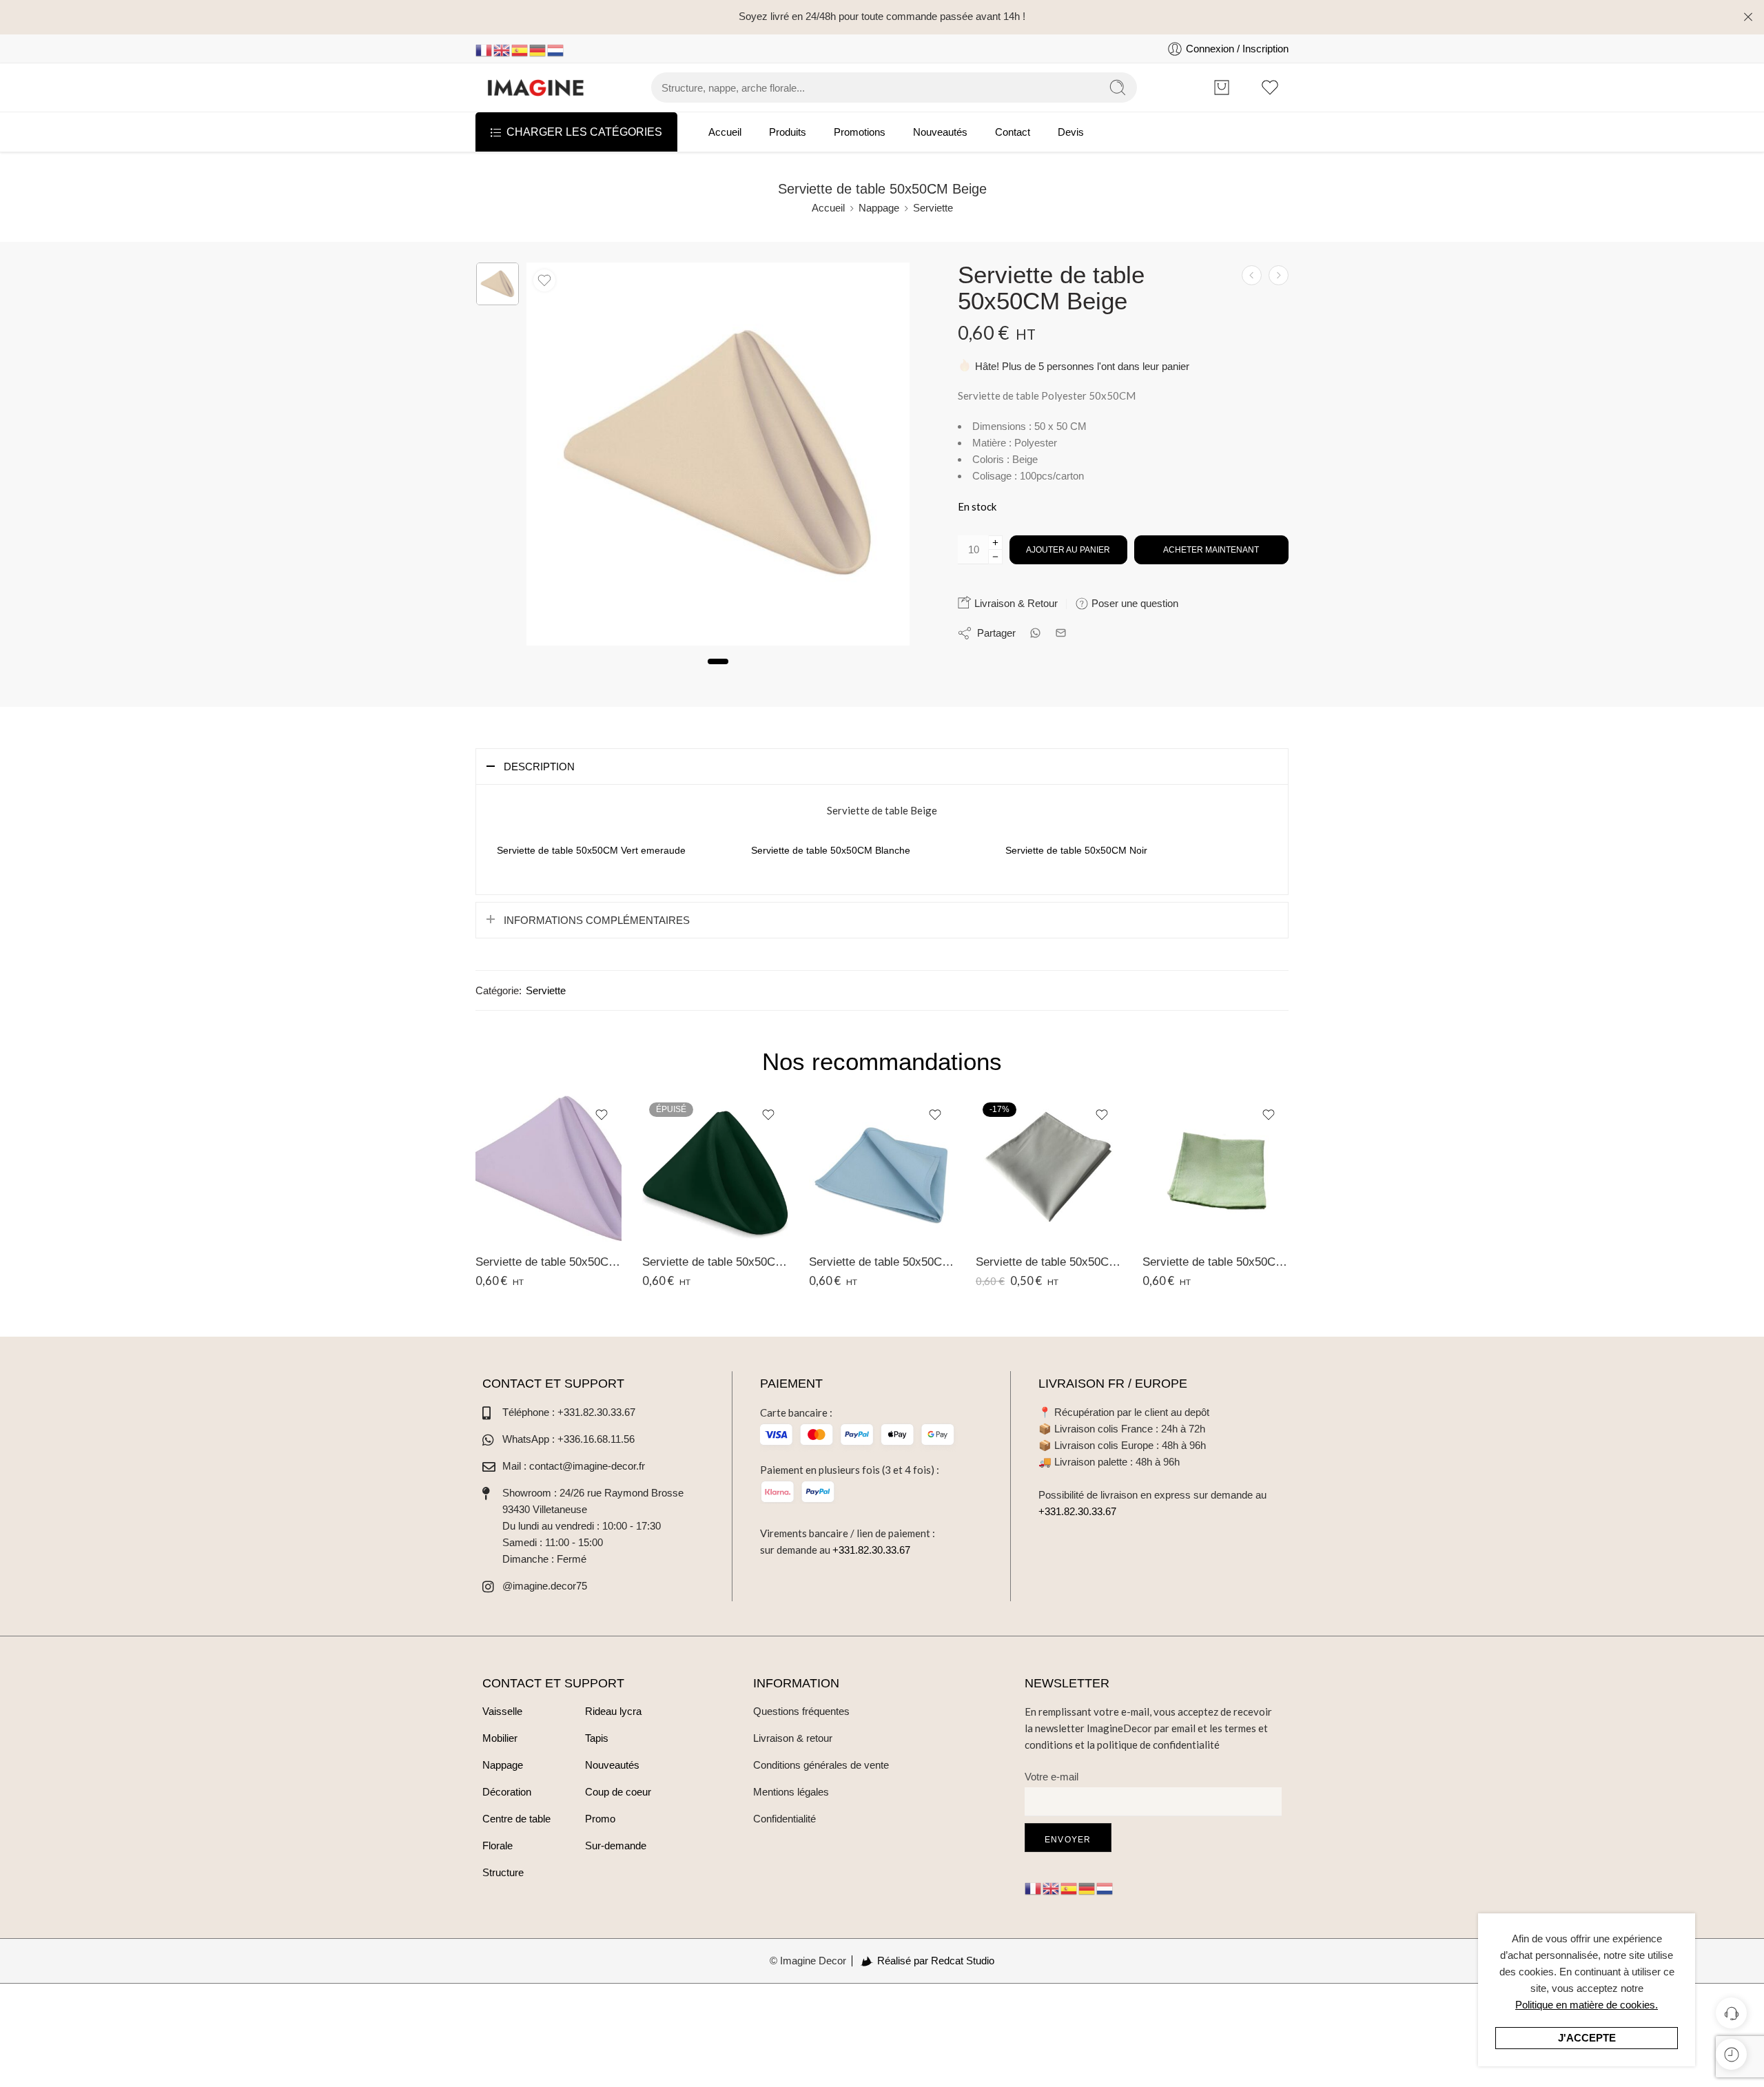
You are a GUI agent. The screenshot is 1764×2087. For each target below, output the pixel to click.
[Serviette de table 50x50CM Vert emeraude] (1279, 275)
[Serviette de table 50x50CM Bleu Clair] (882, 1169)
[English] (502, 49)
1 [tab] (718, 673)
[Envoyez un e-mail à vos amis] (1061, 633)
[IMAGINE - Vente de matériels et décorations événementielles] (536, 88)
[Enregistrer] (544, 280)
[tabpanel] (718, 458)
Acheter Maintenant (1211, 550)
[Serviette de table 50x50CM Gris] (1049, 1169)
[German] (538, 49)
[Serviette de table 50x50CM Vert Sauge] (1216, 1169)
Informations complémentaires (597, 920)
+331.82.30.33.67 (871, 1550)
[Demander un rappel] (1731, 2013)
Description (539, 767)
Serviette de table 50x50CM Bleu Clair (882, 1262)
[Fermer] (1748, 17)
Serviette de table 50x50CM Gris (1049, 1262)
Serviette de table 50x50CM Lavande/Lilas (548, 1262)
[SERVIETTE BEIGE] (498, 284)
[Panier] (1221, 88)
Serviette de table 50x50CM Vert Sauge (1216, 1262)
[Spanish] (520, 49)
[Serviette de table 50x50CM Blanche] (1252, 275)
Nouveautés (940, 132)
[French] (484, 49)
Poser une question (1134, 603)
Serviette (933, 208)
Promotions (860, 132)
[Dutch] (556, 49)
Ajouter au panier (1068, 550)
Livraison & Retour (1015, 603)
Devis (1071, 132)
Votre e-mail (1052, 1777)
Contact (1013, 132)
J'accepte (1587, 2038)
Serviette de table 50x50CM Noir (1076, 850)
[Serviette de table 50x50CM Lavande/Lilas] (548, 1169)
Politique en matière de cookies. (1587, 2005)
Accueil (725, 132)
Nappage (879, 208)
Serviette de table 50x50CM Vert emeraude (591, 850)
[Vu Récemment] (1731, 2054)
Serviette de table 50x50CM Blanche (831, 850)
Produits (788, 132)
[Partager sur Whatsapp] (1035, 633)
